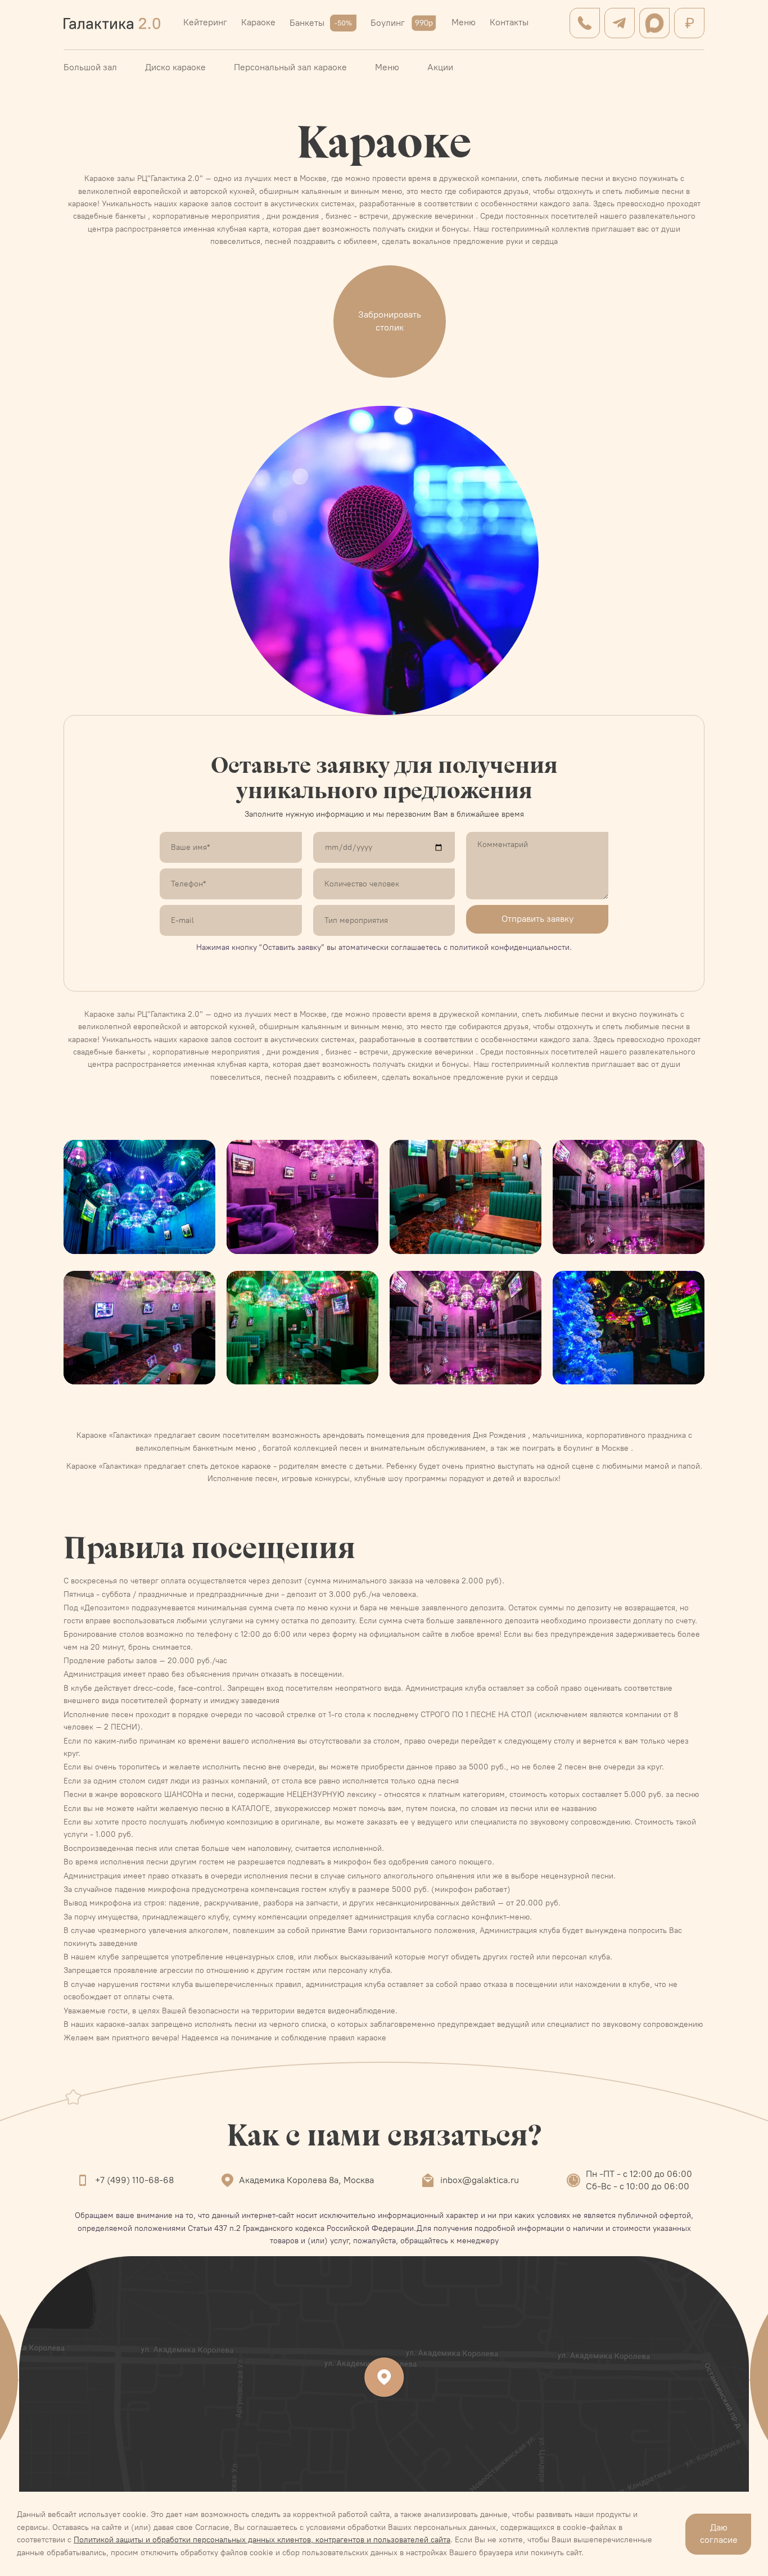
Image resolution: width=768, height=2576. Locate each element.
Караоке (258, 22)
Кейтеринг (205, 22)
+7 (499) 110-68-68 (134, 2180)
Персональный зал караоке (290, 67)
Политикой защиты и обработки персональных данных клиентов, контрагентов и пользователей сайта (262, 2540)
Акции (440, 67)
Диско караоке (175, 67)
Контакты (509, 22)
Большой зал (90, 67)
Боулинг (388, 23)
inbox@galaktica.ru (480, 2180)
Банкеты (307, 23)
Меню (464, 22)
